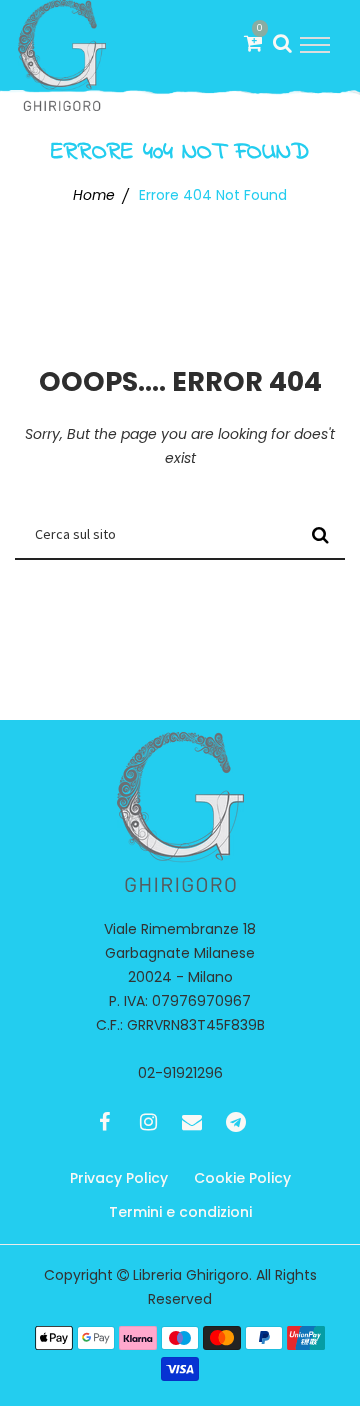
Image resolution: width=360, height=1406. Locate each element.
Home (94, 195)
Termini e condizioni (180, 1212)
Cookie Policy (242, 1178)
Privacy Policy (119, 1178)
